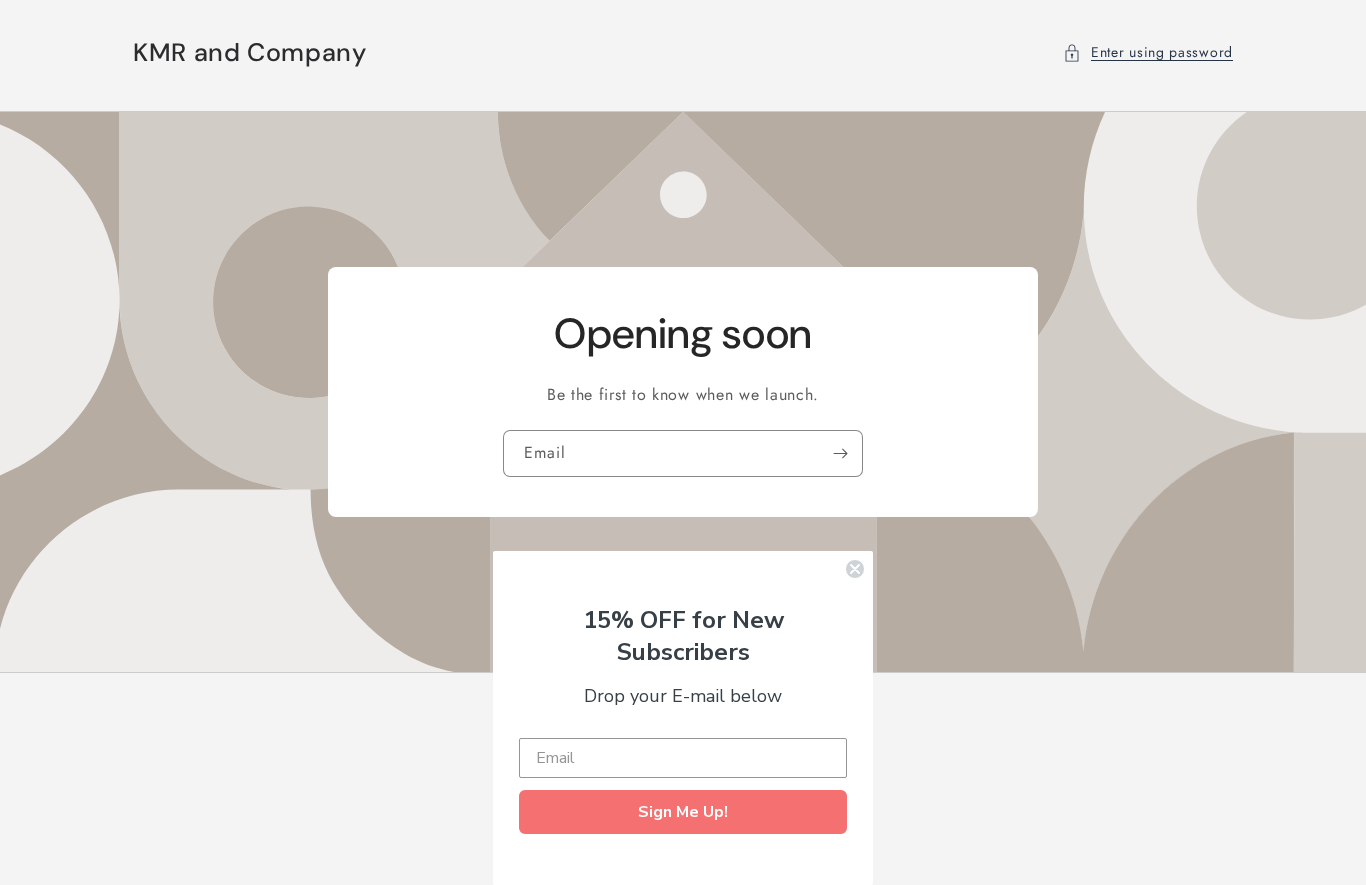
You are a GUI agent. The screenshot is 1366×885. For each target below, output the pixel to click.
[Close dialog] (855, 569)
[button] (1148, 52)
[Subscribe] (840, 453)
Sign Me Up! (683, 812)
